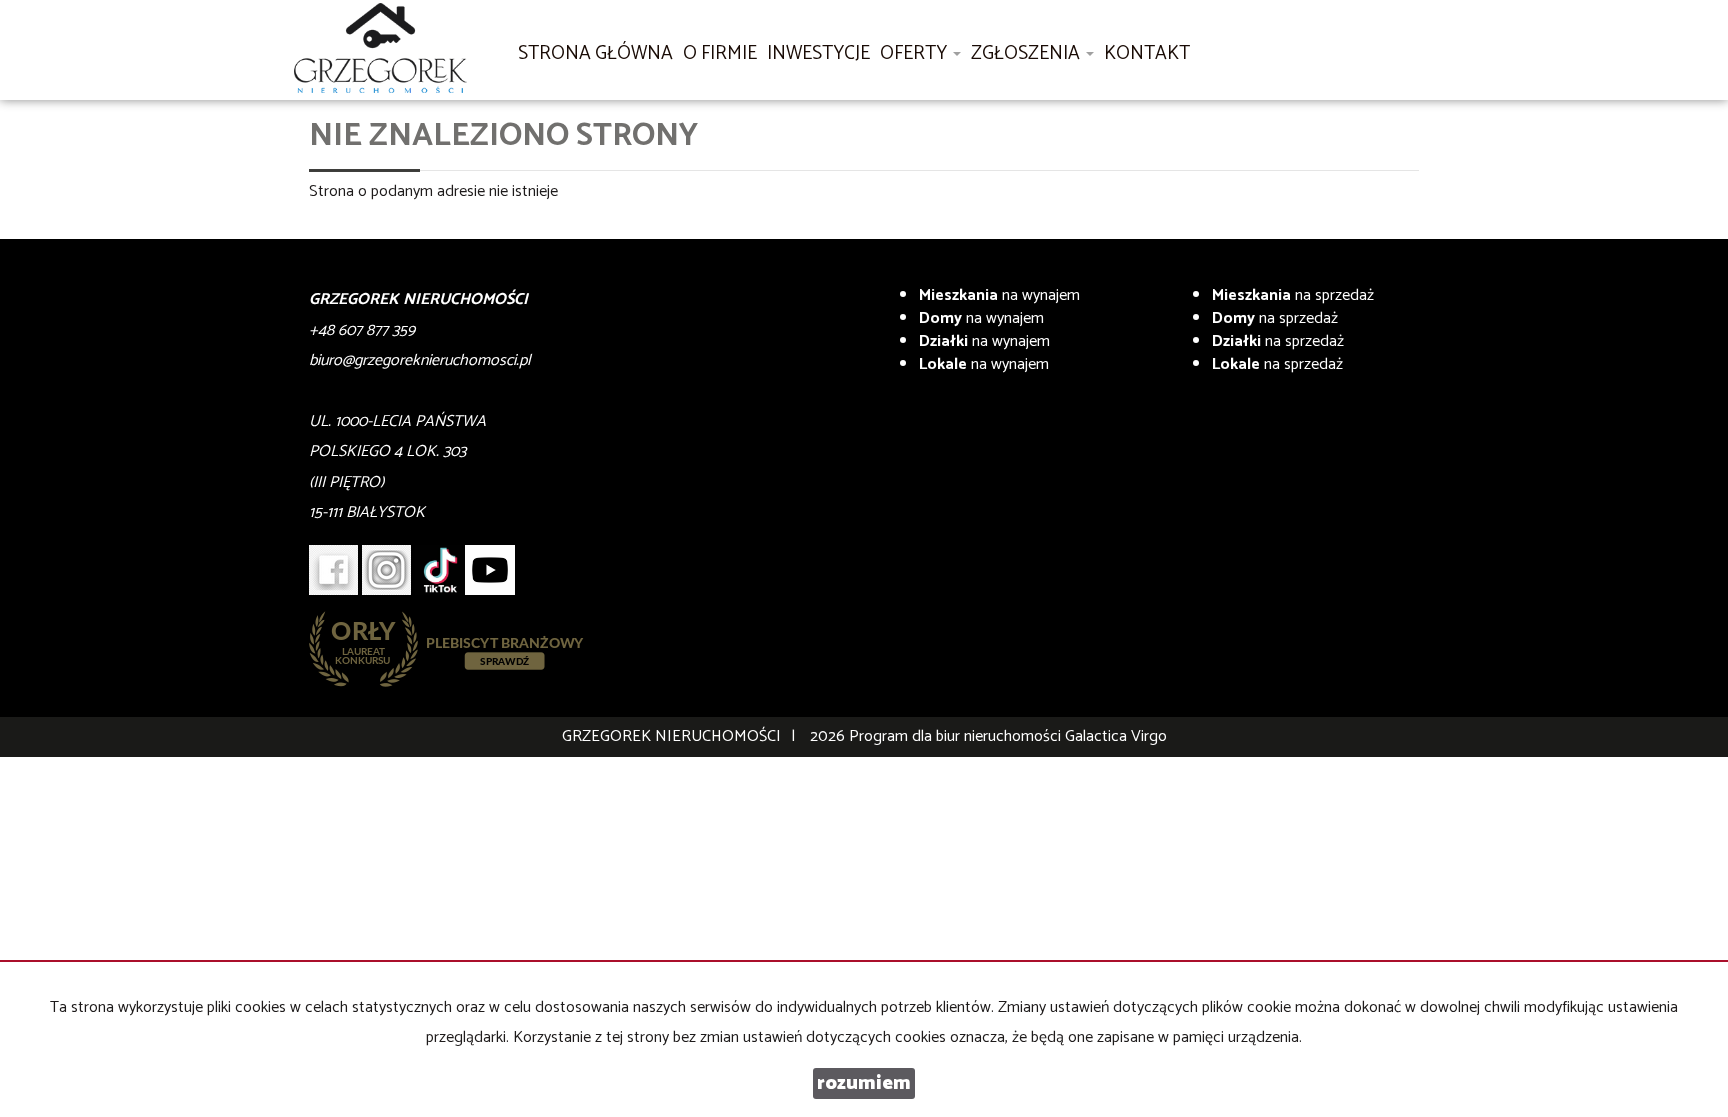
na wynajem (999, 295)
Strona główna (595, 54)
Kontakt (1147, 54)
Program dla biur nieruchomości (957, 736)
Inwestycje (818, 54)
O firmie (720, 54)
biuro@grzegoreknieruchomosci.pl (420, 360)
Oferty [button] (915, 54)
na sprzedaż (1293, 295)
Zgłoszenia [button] (1027, 54)
